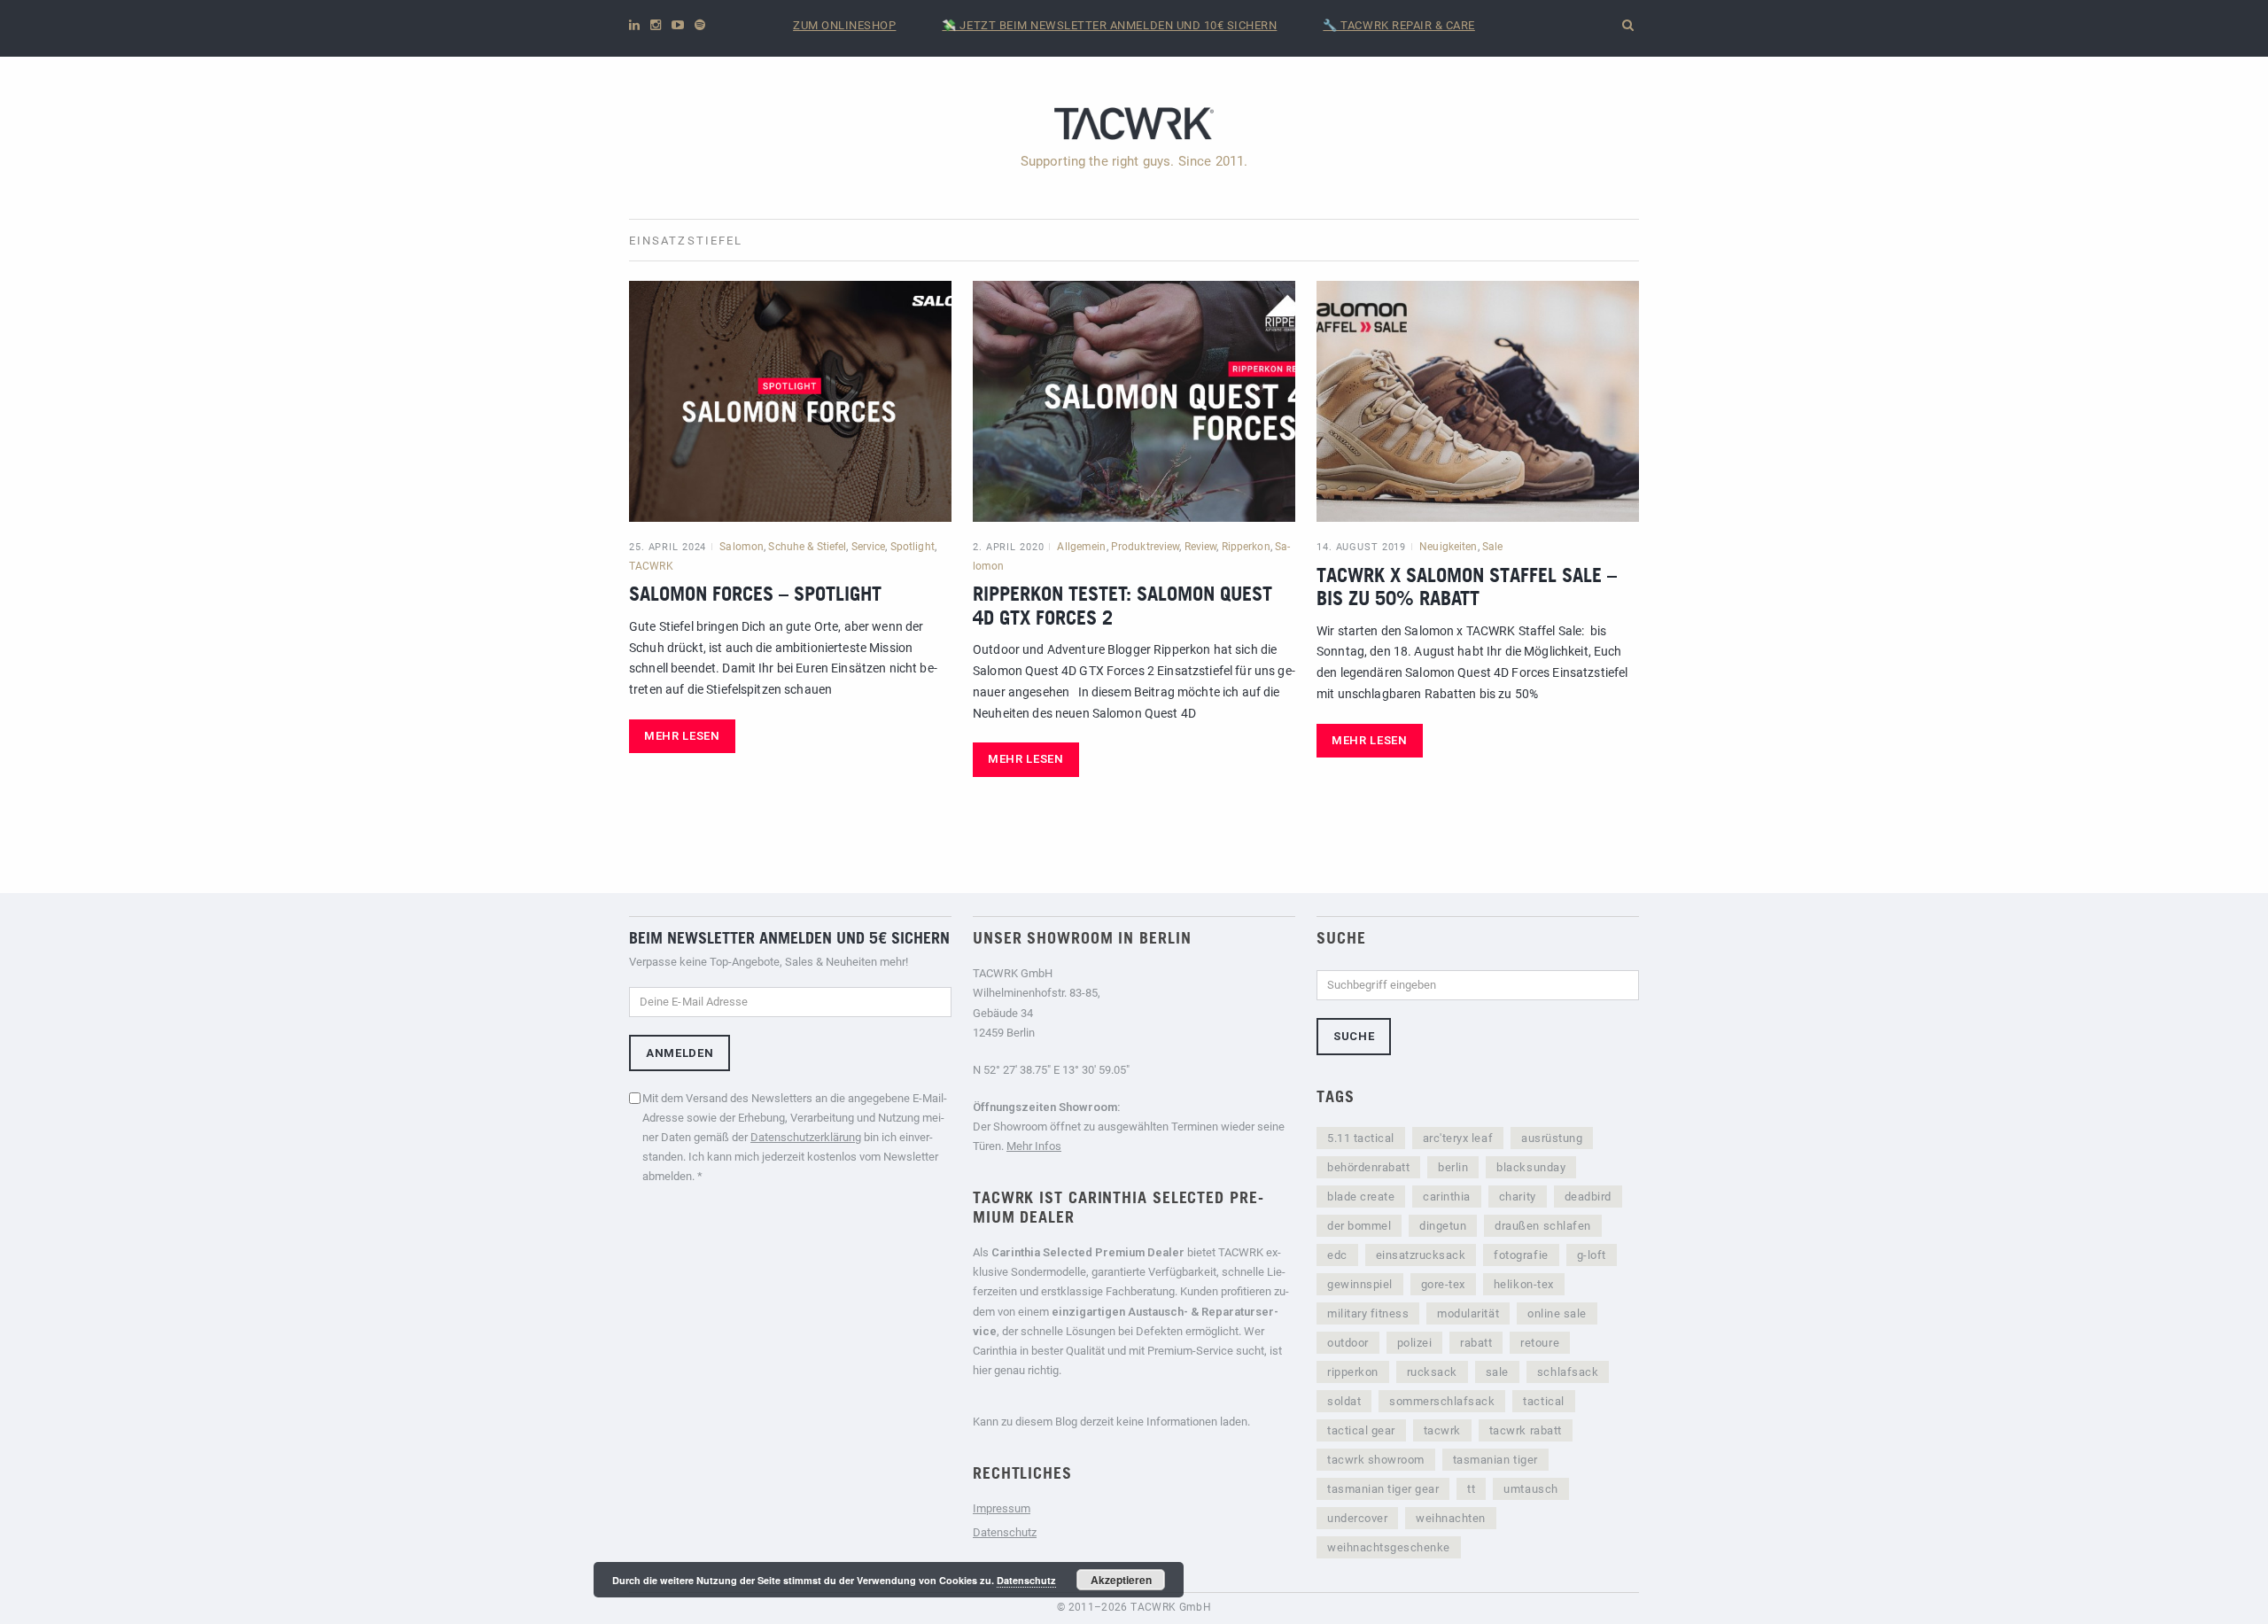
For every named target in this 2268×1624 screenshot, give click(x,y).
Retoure (1540, 1343)
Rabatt (1476, 1343)
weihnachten (1451, 1518)
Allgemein (1081, 547)
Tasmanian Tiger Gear (1383, 1489)
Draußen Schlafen (1542, 1226)
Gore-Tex (1443, 1284)
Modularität (1468, 1313)
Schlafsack (1568, 1372)
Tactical (1543, 1401)
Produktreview (1146, 547)
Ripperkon (1246, 547)
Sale (1492, 547)
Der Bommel (1359, 1226)
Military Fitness (1368, 1313)
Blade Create (1361, 1197)
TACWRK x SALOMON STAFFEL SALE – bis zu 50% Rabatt (1467, 586)
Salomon (742, 547)
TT (1471, 1489)
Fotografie (1521, 1255)
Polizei (1415, 1343)
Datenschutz (1005, 1532)
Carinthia (1447, 1197)
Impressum (1002, 1508)
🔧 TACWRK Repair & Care (1398, 25)
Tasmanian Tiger (1495, 1460)
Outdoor (1348, 1343)
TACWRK (651, 566)
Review (1201, 547)
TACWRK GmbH (1171, 1607)
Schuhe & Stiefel (807, 547)
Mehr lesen (682, 736)
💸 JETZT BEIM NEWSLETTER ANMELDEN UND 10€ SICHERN (1109, 25)
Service (869, 547)
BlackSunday (1531, 1167)
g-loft (1592, 1255)
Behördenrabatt (1368, 1167)
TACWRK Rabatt (1526, 1430)
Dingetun (1443, 1226)
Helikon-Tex (1524, 1284)
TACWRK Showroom (1376, 1460)
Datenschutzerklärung (806, 1137)
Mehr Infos (1034, 1146)
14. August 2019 (1361, 547)
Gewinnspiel (1360, 1284)
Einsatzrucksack (1421, 1255)
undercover (1357, 1518)
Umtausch (1530, 1489)
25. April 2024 (668, 547)
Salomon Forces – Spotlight (755, 593)
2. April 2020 (1008, 547)
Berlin (1453, 1167)
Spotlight (913, 547)
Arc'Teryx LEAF (1458, 1138)
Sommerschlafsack (1442, 1401)
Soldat (1344, 1401)
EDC (1337, 1255)
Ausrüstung (1552, 1138)
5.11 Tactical (1361, 1138)
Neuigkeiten (1448, 547)
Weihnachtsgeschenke (1389, 1547)
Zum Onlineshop (844, 25)
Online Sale (1557, 1313)
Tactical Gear (1361, 1430)
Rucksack (1432, 1372)
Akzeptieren (1121, 1580)
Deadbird (1588, 1197)
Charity (1518, 1197)
